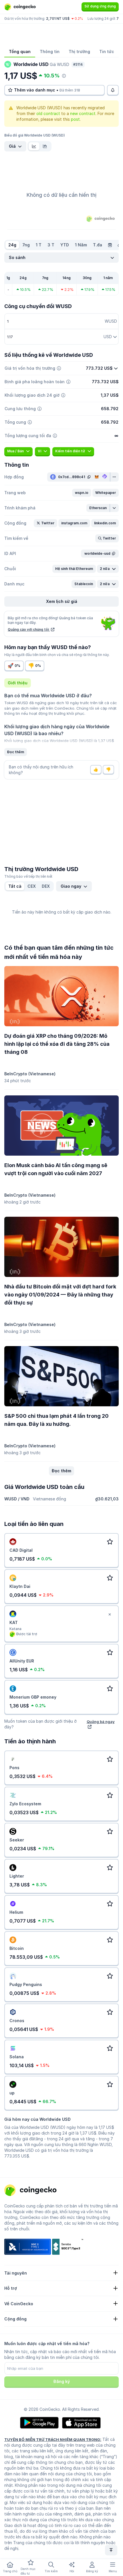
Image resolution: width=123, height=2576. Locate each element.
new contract (83, 113)
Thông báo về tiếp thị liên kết (28, 876)
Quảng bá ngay (101, 1722)
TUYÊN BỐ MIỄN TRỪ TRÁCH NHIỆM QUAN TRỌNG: (53, 2439)
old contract (48, 113)
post (75, 119)
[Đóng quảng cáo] (110, 1615)
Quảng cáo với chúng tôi (29, 629)
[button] (82, 493)
